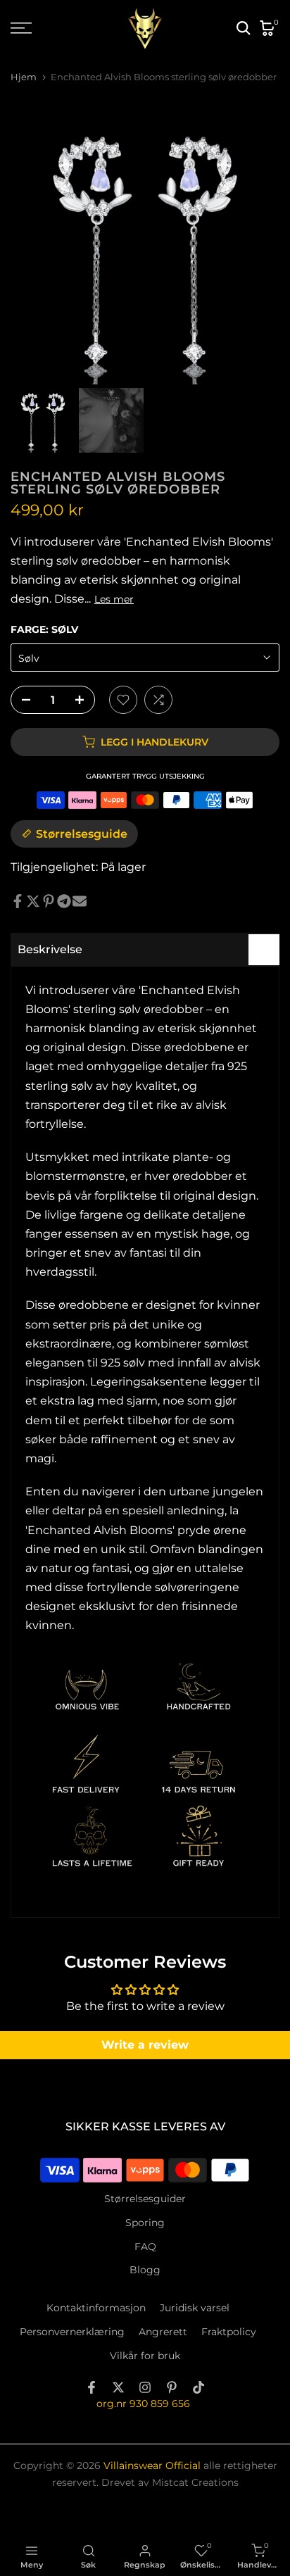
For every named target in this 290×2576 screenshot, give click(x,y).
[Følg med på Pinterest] (172, 2387)
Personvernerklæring (72, 2332)
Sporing (145, 2223)
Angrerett (163, 2332)
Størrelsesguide (82, 834)
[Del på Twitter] (33, 901)
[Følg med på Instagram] (145, 2387)
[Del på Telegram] (64, 901)
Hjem (24, 77)
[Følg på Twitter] (118, 2387)
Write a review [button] (145, 2045)
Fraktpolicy (229, 2332)
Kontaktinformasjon (96, 2308)
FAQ (145, 2247)
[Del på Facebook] (18, 901)
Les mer (114, 599)
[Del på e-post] (80, 901)
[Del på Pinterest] (49, 901)
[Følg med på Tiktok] (198, 2387)
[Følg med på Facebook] (92, 2387)
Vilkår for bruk (145, 2356)
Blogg (145, 2270)
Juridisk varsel (195, 2308)
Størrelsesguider (145, 2199)
